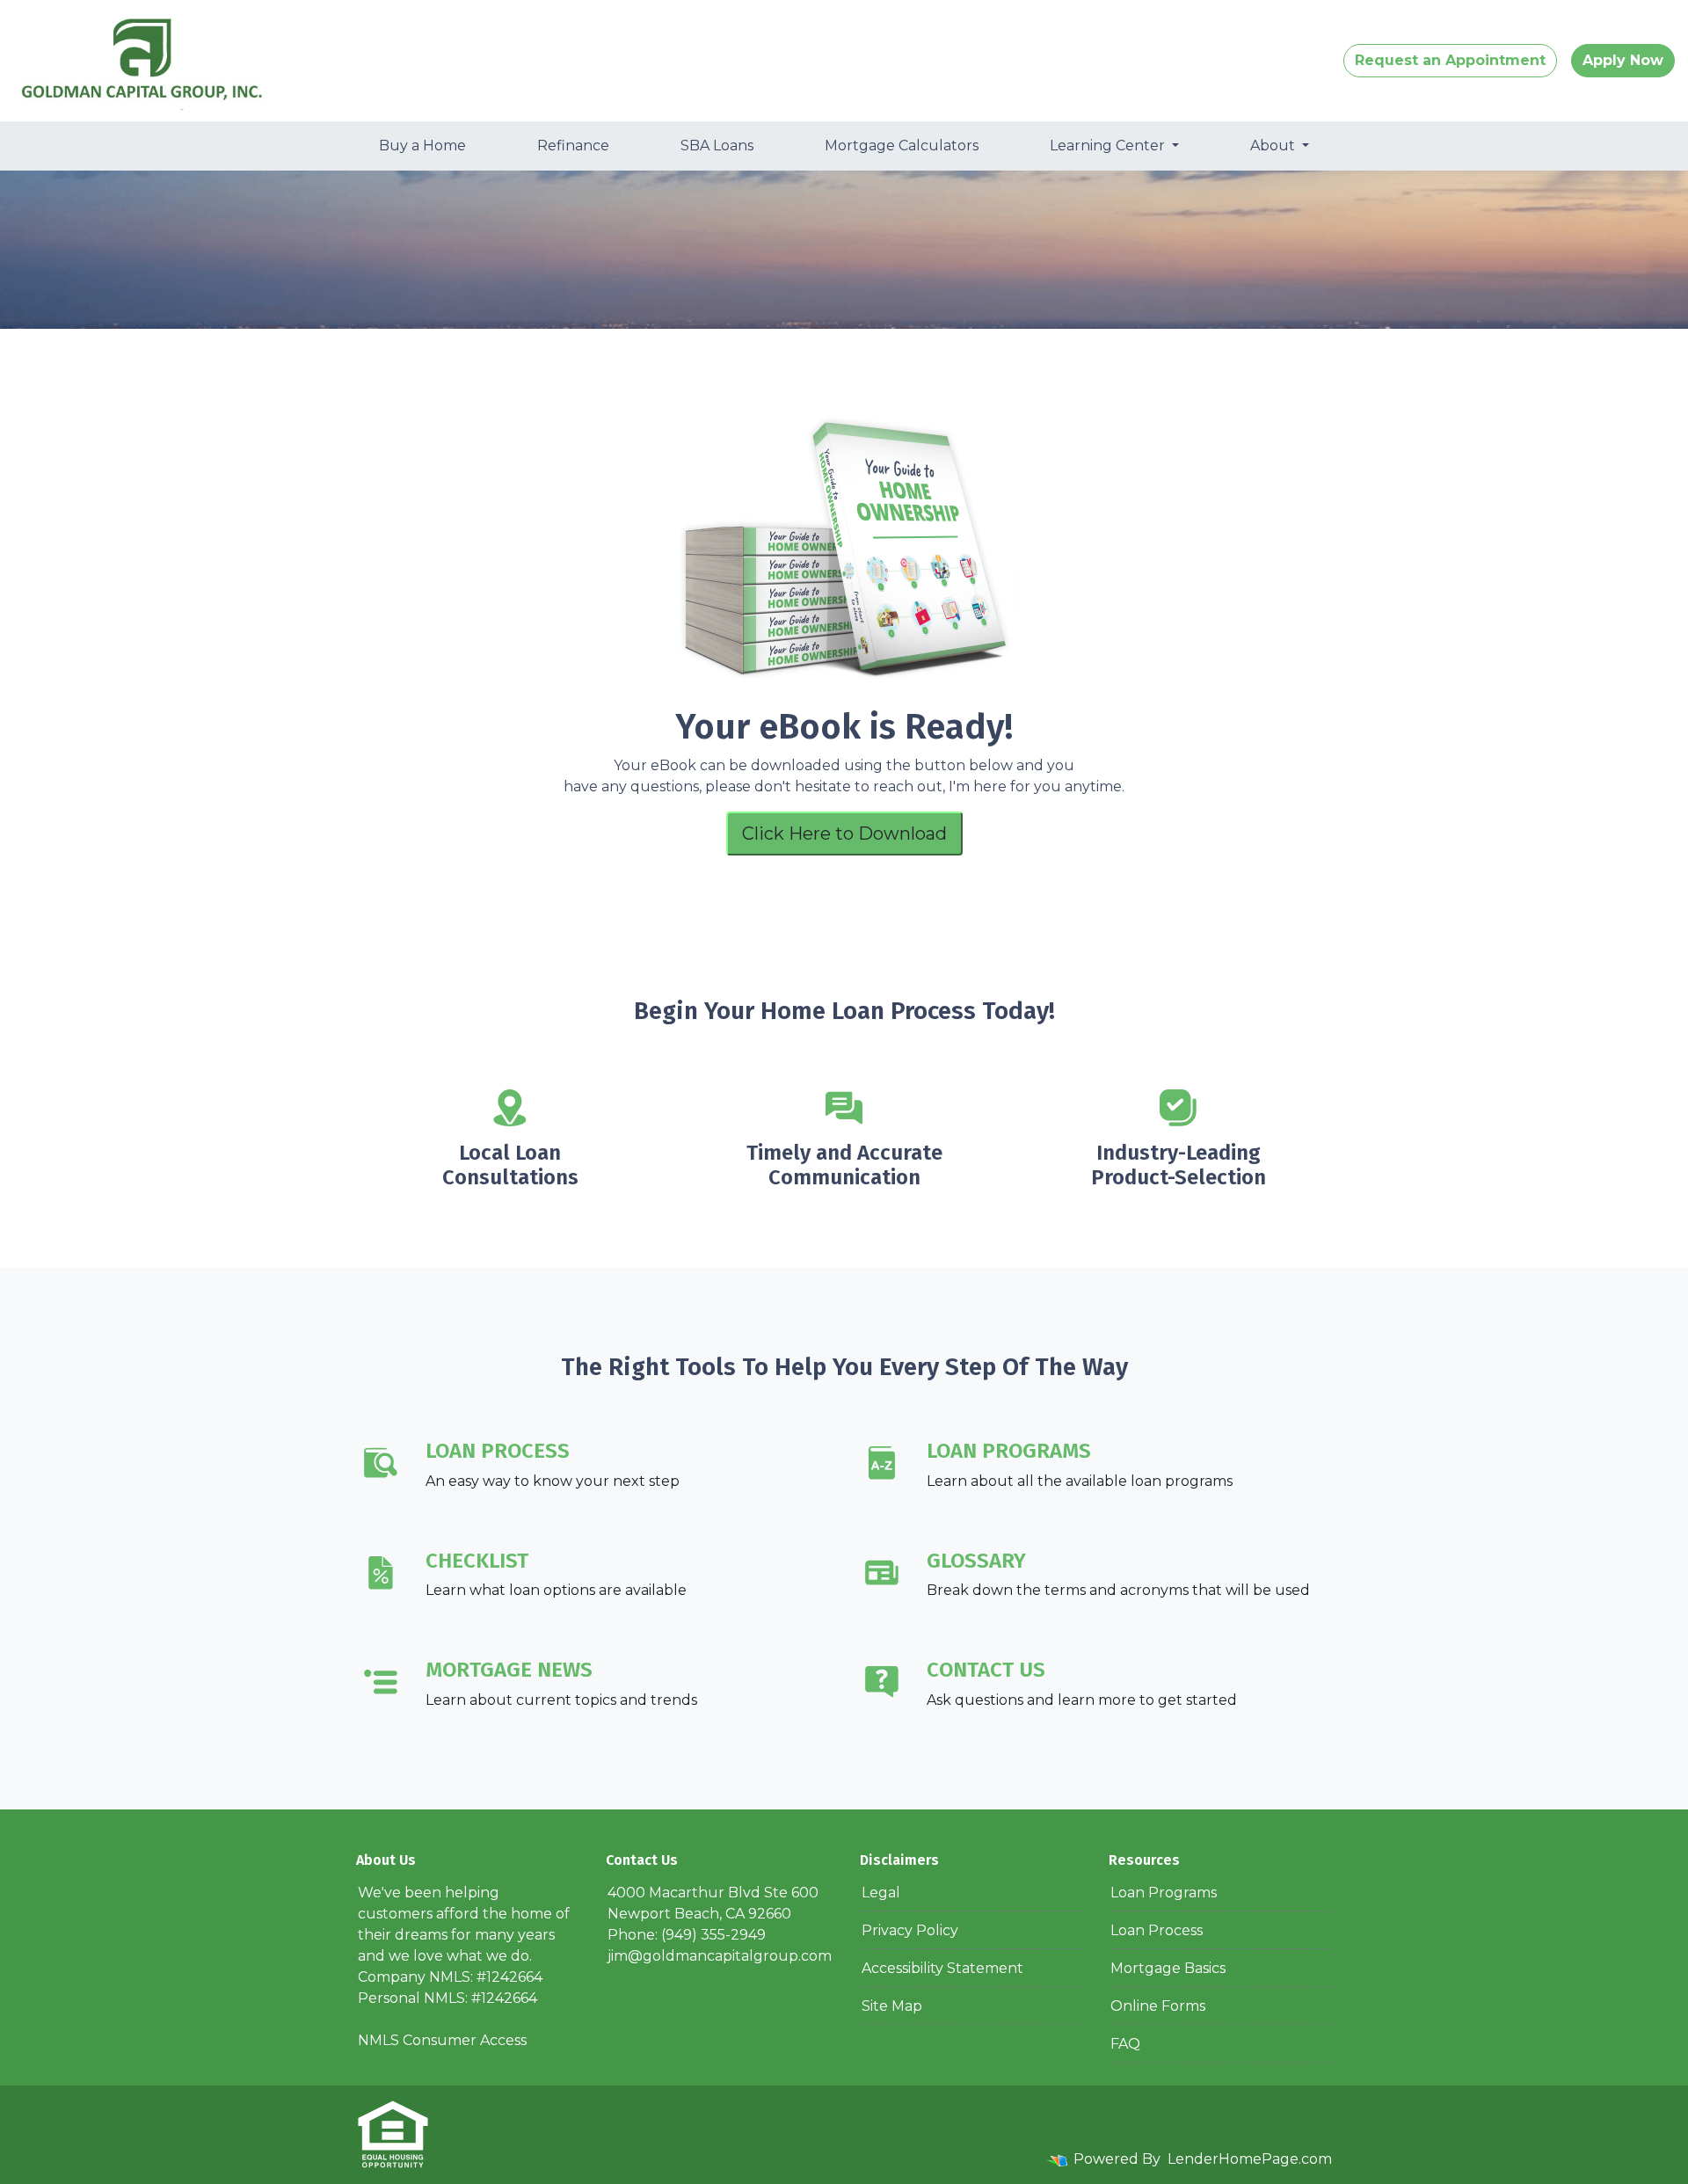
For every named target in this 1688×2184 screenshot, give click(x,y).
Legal (881, 1893)
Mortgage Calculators (902, 146)
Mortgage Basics (1168, 1968)
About (1274, 146)
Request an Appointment (1450, 60)
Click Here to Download (844, 834)
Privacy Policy (910, 1930)
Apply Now (1623, 60)
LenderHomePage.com (1250, 2159)
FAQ (1125, 2044)
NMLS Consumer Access (442, 2040)
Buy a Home (422, 146)
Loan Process (1157, 1930)
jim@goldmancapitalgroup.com (720, 1956)
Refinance (573, 146)
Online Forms (1158, 2006)
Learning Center (1109, 146)
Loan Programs (1164, 1893)
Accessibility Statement (942, 1968)
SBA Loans (717, 146)
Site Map (892, 2006)
